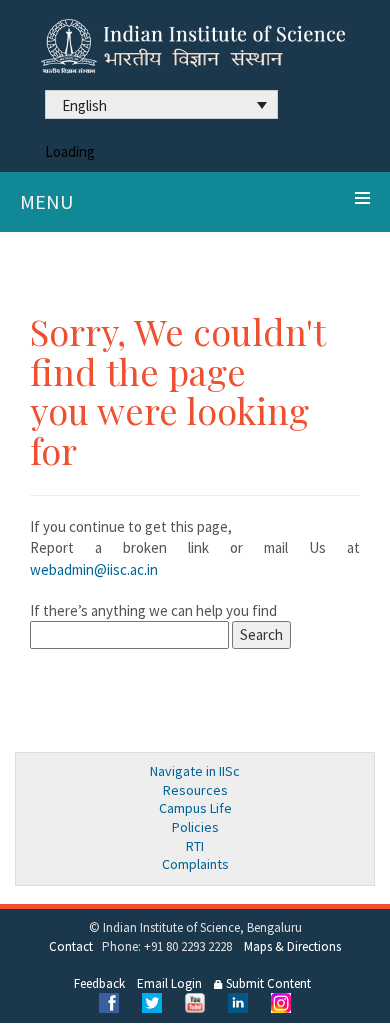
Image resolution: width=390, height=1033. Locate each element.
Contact (71, 946)
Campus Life (195, 808)
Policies (195, 827)
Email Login (169, 983)
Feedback (99, 983)
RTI (195, 846)
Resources (195, 790)
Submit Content (267, 983)
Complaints (195, 864)
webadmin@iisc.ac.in (94, 569)
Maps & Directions (292, 946)
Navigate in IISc (195, 771)
